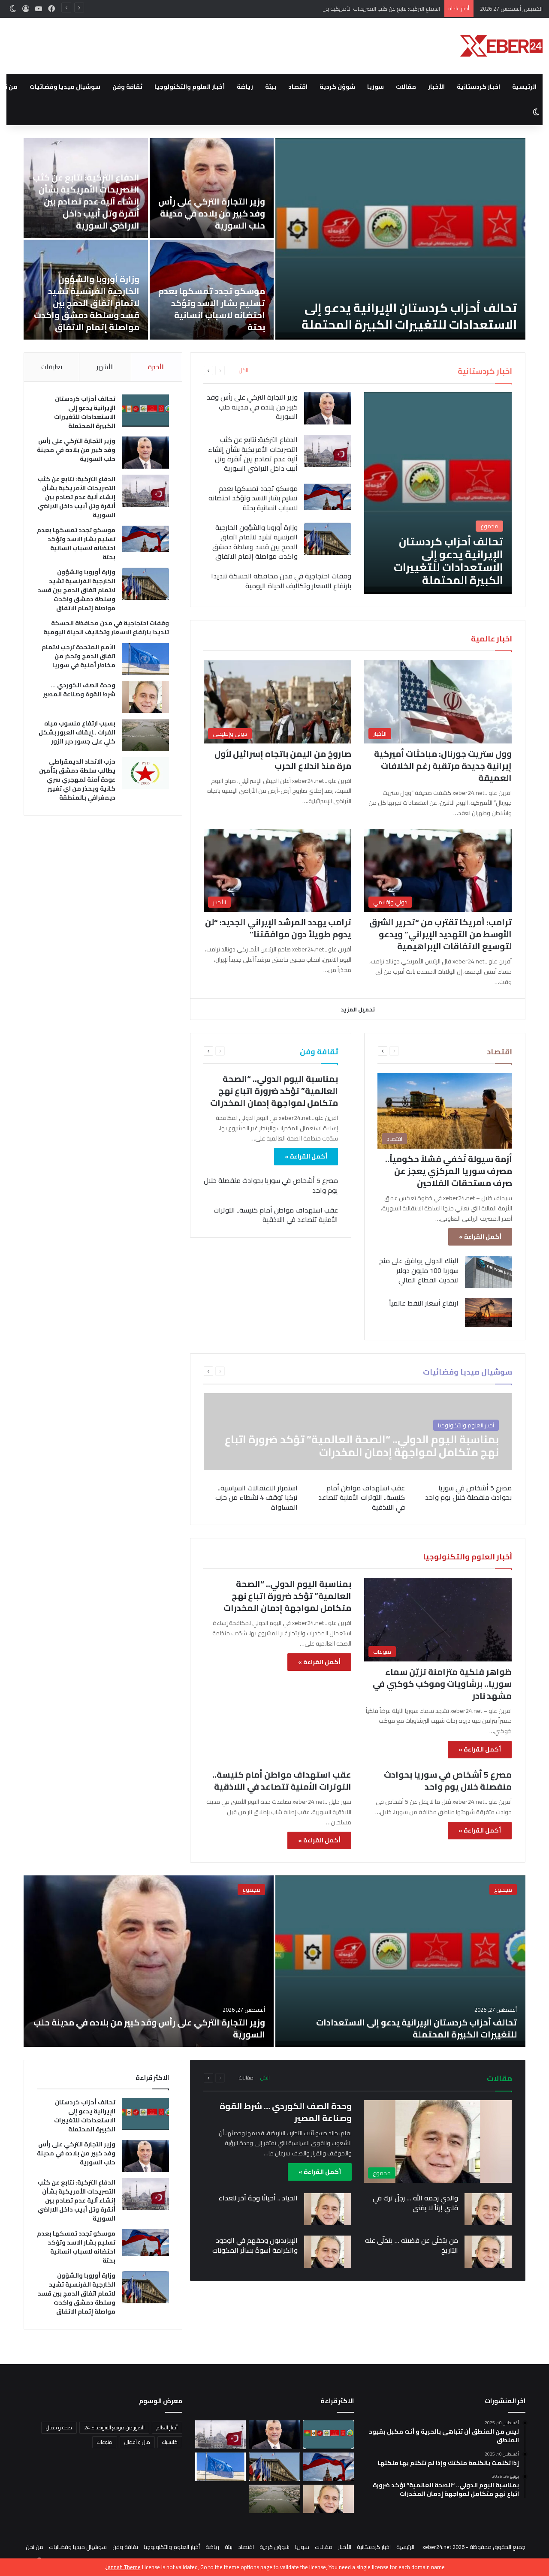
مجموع (503, 1890)
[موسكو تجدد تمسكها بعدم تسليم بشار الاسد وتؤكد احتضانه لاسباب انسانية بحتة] (328, 497)
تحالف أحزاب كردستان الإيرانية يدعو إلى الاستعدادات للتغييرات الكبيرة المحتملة (409, 316)
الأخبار (436, 87)
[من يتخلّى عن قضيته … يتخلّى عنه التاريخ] (488, 2252)
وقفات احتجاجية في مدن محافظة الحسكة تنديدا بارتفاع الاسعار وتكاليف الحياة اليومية (281, 581)
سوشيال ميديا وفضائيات (65, 87)
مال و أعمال (137, 2442)
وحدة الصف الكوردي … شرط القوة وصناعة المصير (79, 690)
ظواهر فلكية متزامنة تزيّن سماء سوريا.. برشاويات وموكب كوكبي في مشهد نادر (442, 1684)
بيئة (271, 87)
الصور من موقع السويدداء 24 (114, 2427)
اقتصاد (298, 87)
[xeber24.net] (501, 46)
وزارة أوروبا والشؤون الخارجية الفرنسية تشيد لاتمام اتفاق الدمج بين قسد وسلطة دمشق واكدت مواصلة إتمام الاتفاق (87, 303)
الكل (244, 370)
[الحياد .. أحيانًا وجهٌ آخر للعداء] (328, 2209)
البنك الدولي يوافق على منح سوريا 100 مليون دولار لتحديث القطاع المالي (419, 1270)
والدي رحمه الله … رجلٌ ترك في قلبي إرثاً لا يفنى (415, 2203)
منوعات (105, 2442)
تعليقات (52, 367)
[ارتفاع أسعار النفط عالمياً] (489, 1312)
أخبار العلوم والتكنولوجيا (190, 87)
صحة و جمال (59, 2427)
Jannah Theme (123, 2567)
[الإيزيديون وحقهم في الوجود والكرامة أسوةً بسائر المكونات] (328, 2252)
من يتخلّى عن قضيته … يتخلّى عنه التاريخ (412, 2245)
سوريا (376, 87)
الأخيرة (156, 367)
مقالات (406, 87)
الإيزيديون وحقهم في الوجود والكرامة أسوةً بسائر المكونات (255, 2245)
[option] (274, 239)
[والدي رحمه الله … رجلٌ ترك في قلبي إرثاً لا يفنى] (488, 2209)
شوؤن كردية (337, 87)
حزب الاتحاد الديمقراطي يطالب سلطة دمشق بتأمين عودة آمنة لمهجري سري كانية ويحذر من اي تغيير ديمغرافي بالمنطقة (77, 779)
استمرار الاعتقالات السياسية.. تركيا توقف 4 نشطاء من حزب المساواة (256, 1497)
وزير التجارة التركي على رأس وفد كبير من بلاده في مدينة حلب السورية (212, 213)
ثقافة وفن (127, 87)
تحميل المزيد (358, 1009)
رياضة (245, 87)
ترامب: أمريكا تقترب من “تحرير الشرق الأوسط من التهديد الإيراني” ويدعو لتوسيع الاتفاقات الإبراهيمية (440, 934)
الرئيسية (524, 87)
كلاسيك (170, 2442)
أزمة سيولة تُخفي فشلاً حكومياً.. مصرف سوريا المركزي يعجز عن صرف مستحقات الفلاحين (449, 1171)
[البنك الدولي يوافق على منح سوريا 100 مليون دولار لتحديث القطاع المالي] (489, 1272)
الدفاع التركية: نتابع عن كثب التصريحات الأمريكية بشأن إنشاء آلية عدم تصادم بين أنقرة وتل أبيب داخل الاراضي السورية (307, 9)
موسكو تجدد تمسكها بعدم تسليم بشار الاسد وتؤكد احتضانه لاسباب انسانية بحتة (212, 309)
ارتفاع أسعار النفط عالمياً (424, 1303)
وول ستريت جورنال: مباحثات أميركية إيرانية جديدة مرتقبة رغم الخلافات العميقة (443, 766)
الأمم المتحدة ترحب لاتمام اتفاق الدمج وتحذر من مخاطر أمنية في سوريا (78, 656)
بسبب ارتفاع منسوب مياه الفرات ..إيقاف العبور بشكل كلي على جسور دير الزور (77, 732)
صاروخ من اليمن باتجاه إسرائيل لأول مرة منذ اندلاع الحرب (283, 760)
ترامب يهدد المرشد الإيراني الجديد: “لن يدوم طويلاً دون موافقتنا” (278, 928)
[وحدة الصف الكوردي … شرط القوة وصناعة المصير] (145, 697)
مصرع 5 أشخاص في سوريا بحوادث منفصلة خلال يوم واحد (271, 1185)
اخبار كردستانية (478, 87)
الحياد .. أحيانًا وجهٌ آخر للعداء (258, 2198)
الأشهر (105, 367)
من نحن (35, 2547)
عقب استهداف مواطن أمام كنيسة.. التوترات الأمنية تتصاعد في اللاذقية (276, 1215)
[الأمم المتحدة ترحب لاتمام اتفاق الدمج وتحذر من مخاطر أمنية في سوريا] (145, 659)
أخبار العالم (167, 2427)
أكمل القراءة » (480, 1237)
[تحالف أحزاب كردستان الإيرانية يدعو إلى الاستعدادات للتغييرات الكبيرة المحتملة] (400, 239)
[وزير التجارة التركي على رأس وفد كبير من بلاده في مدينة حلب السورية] (212, 188)
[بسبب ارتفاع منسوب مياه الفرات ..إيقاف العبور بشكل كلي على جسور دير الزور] (145, 735)
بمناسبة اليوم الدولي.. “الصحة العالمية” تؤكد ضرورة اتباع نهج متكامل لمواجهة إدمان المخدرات (274, 1091)
